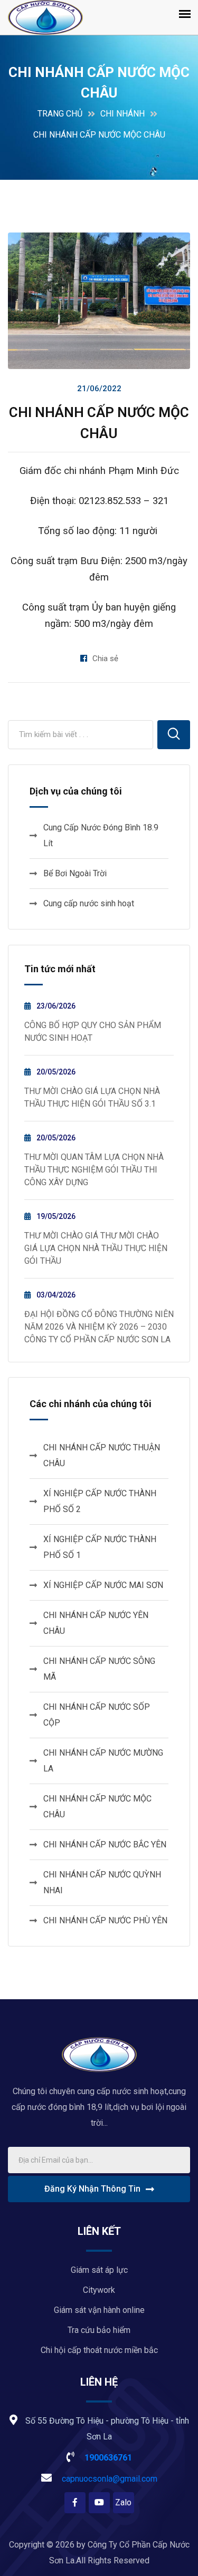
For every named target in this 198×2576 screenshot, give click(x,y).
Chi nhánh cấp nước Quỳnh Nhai (102, 1882)
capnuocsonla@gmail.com (109, 2479)
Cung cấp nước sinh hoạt (89, 903)
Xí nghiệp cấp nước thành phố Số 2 (100, 1501)
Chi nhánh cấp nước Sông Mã (99, 1669)
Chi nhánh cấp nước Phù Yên (105, 1920)
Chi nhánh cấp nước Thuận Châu (102, 1455)
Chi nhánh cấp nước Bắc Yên (105, 1844)
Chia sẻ (105, 658)
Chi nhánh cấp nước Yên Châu (96, 1623)
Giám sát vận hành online (99, 2310)
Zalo (123, 2502)
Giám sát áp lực (99, 2270)
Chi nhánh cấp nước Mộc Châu (97, 1807)
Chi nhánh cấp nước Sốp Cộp (97, 1715)
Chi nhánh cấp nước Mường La (103, 1761)
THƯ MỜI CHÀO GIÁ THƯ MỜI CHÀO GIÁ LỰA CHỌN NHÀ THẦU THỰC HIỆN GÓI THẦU (96, 1248)
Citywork (99, 2290)
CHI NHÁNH (122, 114)
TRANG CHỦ (60, 114)
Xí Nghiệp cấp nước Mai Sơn (103, 1585)
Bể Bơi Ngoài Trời (75, 873)
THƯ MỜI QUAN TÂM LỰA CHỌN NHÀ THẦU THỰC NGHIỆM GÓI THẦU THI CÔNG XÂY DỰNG (94, 1170)
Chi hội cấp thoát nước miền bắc (99, 2350)
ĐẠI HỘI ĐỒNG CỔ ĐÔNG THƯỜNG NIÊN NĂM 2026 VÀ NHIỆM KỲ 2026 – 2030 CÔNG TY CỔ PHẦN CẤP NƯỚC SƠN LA (99, 1327)
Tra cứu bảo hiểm (99, 2330)
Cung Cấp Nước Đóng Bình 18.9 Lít (101, 835)
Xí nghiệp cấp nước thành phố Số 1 (100, 1547)
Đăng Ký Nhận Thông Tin (92, 2189)
